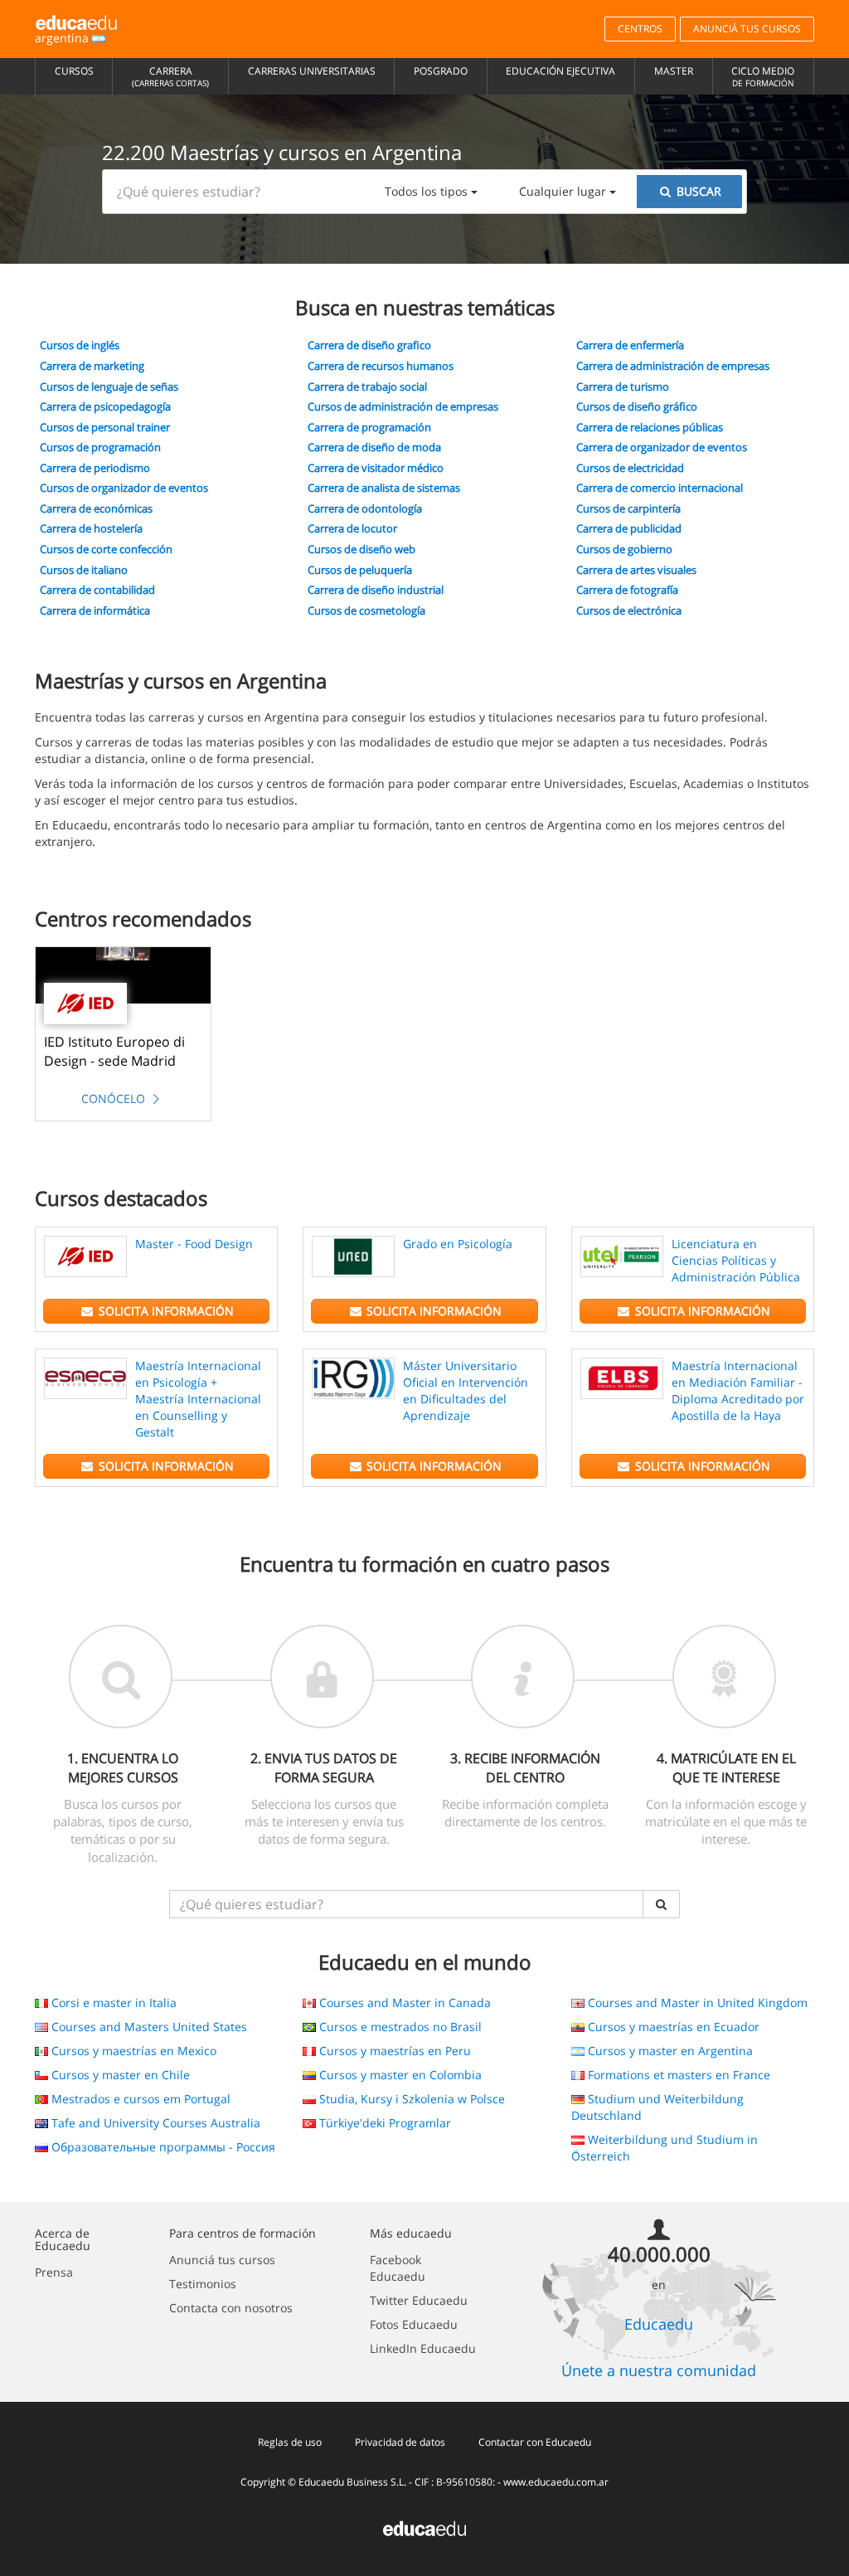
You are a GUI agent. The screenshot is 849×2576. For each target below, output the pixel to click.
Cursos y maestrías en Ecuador (672, 2027)
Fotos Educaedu (414, 2324)
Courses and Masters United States (148, 2027)
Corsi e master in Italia (112, 2002)
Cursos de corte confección (106, 549)
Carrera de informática (95, 610)
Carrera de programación (369, 427)
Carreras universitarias (312, 71)
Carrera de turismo (623, 386)
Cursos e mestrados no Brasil (399, 2027)
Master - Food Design (194, 1244)
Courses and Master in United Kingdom (696, 2002)
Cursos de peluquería (360, 570)
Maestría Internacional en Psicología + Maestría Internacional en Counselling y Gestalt (198, 1399)
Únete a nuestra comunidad (659, 2370)
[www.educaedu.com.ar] (424, 2527)
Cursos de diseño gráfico (637, 406)
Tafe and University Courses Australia (154, 2123)
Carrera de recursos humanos (381, 366)
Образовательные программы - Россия (162, 2147)
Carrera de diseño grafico (369, 345)
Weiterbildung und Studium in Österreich (665, 2148)
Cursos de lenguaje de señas (109, 386)
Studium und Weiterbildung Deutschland (657, 2107)
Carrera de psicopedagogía (105, 406)
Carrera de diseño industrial (376, 590)
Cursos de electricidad (630, 468)
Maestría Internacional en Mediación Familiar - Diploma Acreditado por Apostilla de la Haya (738, 1390)
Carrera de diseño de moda (374, 447)
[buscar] (662, 1904)
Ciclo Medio (763, 76)
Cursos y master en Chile (119, 2075)
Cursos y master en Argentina (669, 2051)
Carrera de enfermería (630, 345)
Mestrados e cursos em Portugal (139, 2099)
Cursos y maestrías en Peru (393, 2051)
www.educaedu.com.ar (556, 2482)
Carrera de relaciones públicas (650, 427)
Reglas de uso (290, 2442)
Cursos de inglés (80, 345)
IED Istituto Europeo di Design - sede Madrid (114, 1051)
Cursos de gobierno (624, 549)
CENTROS (640, 29)
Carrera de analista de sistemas (384, 488)
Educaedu (659, 2324)
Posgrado (441, 71)
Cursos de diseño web (361, 549)
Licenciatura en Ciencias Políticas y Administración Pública (736, 1260)
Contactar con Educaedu (535, 2442)
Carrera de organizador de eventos (662, 447)
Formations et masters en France (677, 2075)
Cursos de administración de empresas (403, 406)
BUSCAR (697, 191)
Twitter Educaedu (419, 2300)
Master (674, 71)
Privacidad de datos (400, 2442)
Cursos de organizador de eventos (124, 488)
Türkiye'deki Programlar (383, 2123)
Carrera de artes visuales (636, 570)
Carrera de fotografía (627, 590)
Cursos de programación (100, 447)
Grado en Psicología (458, 1244)
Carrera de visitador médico (376, 468)
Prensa (54, 2272)
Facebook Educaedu (398, 2268)
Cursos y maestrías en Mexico (132, 2051)
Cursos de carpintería (628, 508)
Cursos (74, 71)
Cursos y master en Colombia (399, 2075)
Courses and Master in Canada (403, 2002)
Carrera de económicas (96, 508)
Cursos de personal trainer (105, 427)
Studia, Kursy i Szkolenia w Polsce (410, 2099)
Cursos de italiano (84, 570)
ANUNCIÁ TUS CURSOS (747, 29)
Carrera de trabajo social (367, 386)
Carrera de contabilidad (97, 590)
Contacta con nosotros (231, 2308)
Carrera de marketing (92, 366)
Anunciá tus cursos (222, 2260)
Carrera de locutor (352, 528)
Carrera (170, 76)
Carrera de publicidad (629, 528)
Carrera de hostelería (91, 528)
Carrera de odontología (365, 508)
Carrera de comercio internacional (660, 488)
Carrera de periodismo (95, 468)
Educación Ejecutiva (560, 71)
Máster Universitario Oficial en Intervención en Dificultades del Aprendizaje (466, 1390)
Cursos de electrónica (629, 610)
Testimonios (203, 2284)
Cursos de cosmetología (366, 610)
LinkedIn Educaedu (423, 2348)
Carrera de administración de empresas (673, 366)
